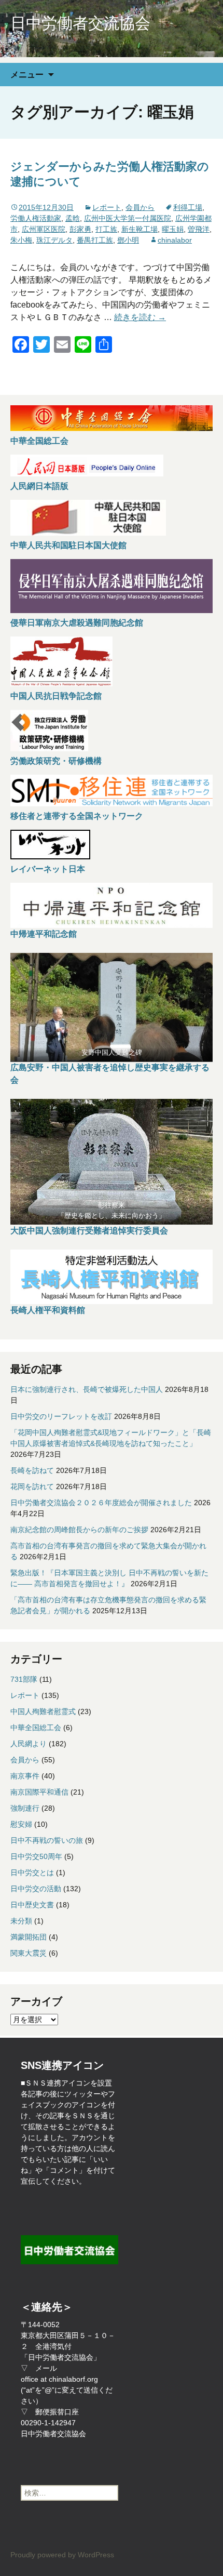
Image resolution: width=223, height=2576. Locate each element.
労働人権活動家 (36, 218)
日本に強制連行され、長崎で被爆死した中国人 (87, 1389)
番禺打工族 (95, 240)
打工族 (106, 229)
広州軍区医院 (44, 229)
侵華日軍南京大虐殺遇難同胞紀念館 (77, 623)
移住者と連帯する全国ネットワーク (77, 816)
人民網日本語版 (39, 486)
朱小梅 (21, 240)
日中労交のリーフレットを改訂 (61, 1416)
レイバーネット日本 (48, 869)
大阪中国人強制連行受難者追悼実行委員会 (89, 1231)
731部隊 (24, 1679)
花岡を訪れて (32, 1486)
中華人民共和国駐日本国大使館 (68, 545)
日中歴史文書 (32, 1905)
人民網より (29, 1744)
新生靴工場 (140, 229)
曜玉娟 (173, 229)
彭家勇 (80, 229)
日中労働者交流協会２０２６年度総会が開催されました (101, 1503)
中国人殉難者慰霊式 (43, 1711)
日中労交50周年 (36, 1856)
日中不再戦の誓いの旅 (47, 1840)
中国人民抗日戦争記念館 (56, 696)
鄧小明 (128, 240)
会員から (140, 207)
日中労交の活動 (36, 1889)
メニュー (27, 74)
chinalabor (175, 240)
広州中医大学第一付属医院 (128, 218)
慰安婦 (21, 1824)
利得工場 (188, 207)
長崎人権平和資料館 (48, 1310)
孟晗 (73, 218)
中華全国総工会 (39, 441)
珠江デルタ (54, 240)
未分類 (21, 1921)
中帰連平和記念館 (44, 934)
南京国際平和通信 (39, 1792)
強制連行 (25, 1808)
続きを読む (140, 317)
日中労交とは (32, 1873)
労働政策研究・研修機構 (56, 761)
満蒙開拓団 (29, 1937)
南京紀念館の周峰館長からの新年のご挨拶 (79, 1530)
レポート (107, 207)
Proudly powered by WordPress (62, 2555)
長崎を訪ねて (32, 1470)
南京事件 (25, 1776)
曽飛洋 (199, 229)
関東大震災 (29, 1953)
